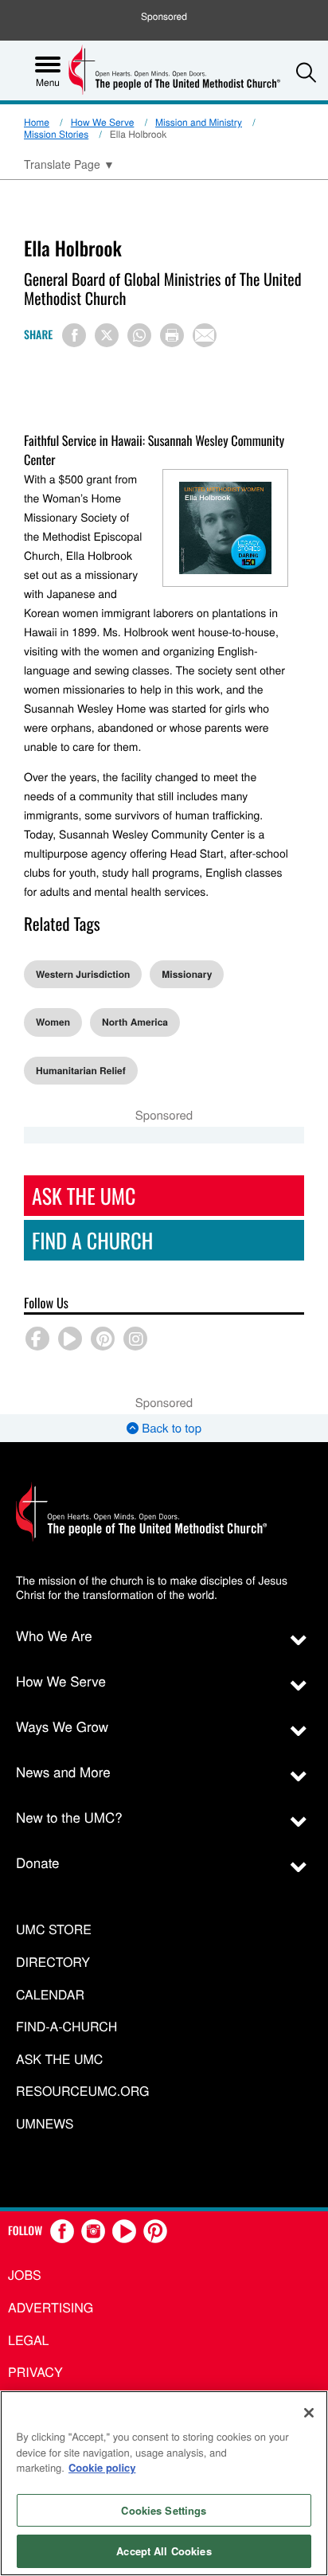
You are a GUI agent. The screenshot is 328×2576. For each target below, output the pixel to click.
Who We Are (54, 1635)
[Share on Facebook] (74, 335)
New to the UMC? (69, 1817)
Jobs (25, 2275)
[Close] (309, 2413)
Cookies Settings (164, 2510)
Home (37, 122)
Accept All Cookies (164, 2551)
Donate (38, 1862)
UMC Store (54, 1930)
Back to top (170, 1428)
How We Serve (103, 122)
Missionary (187, 974)
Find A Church (92, 1240)
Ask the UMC (59, 2060)
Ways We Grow (62, 1726)
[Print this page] (172, 335)
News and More (63, 1771)
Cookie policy (102, 2467)
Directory (53, 1962)
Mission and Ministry (199, 122)
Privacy (35, 2372)
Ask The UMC (84, 1196)
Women (53, 1022)
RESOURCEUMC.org (83, 2091)
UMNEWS (45, 2124)
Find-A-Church (66, 2027)
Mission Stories (56, 134)
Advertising (51, 2307)
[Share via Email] (205, 335)
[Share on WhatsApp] (139, 335)
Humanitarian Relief (81, 1070)
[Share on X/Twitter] (107, 335)
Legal (29, 2340)
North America (135, 1022)
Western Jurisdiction (83, 974)
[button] (306, 72)
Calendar (50, 1995)
